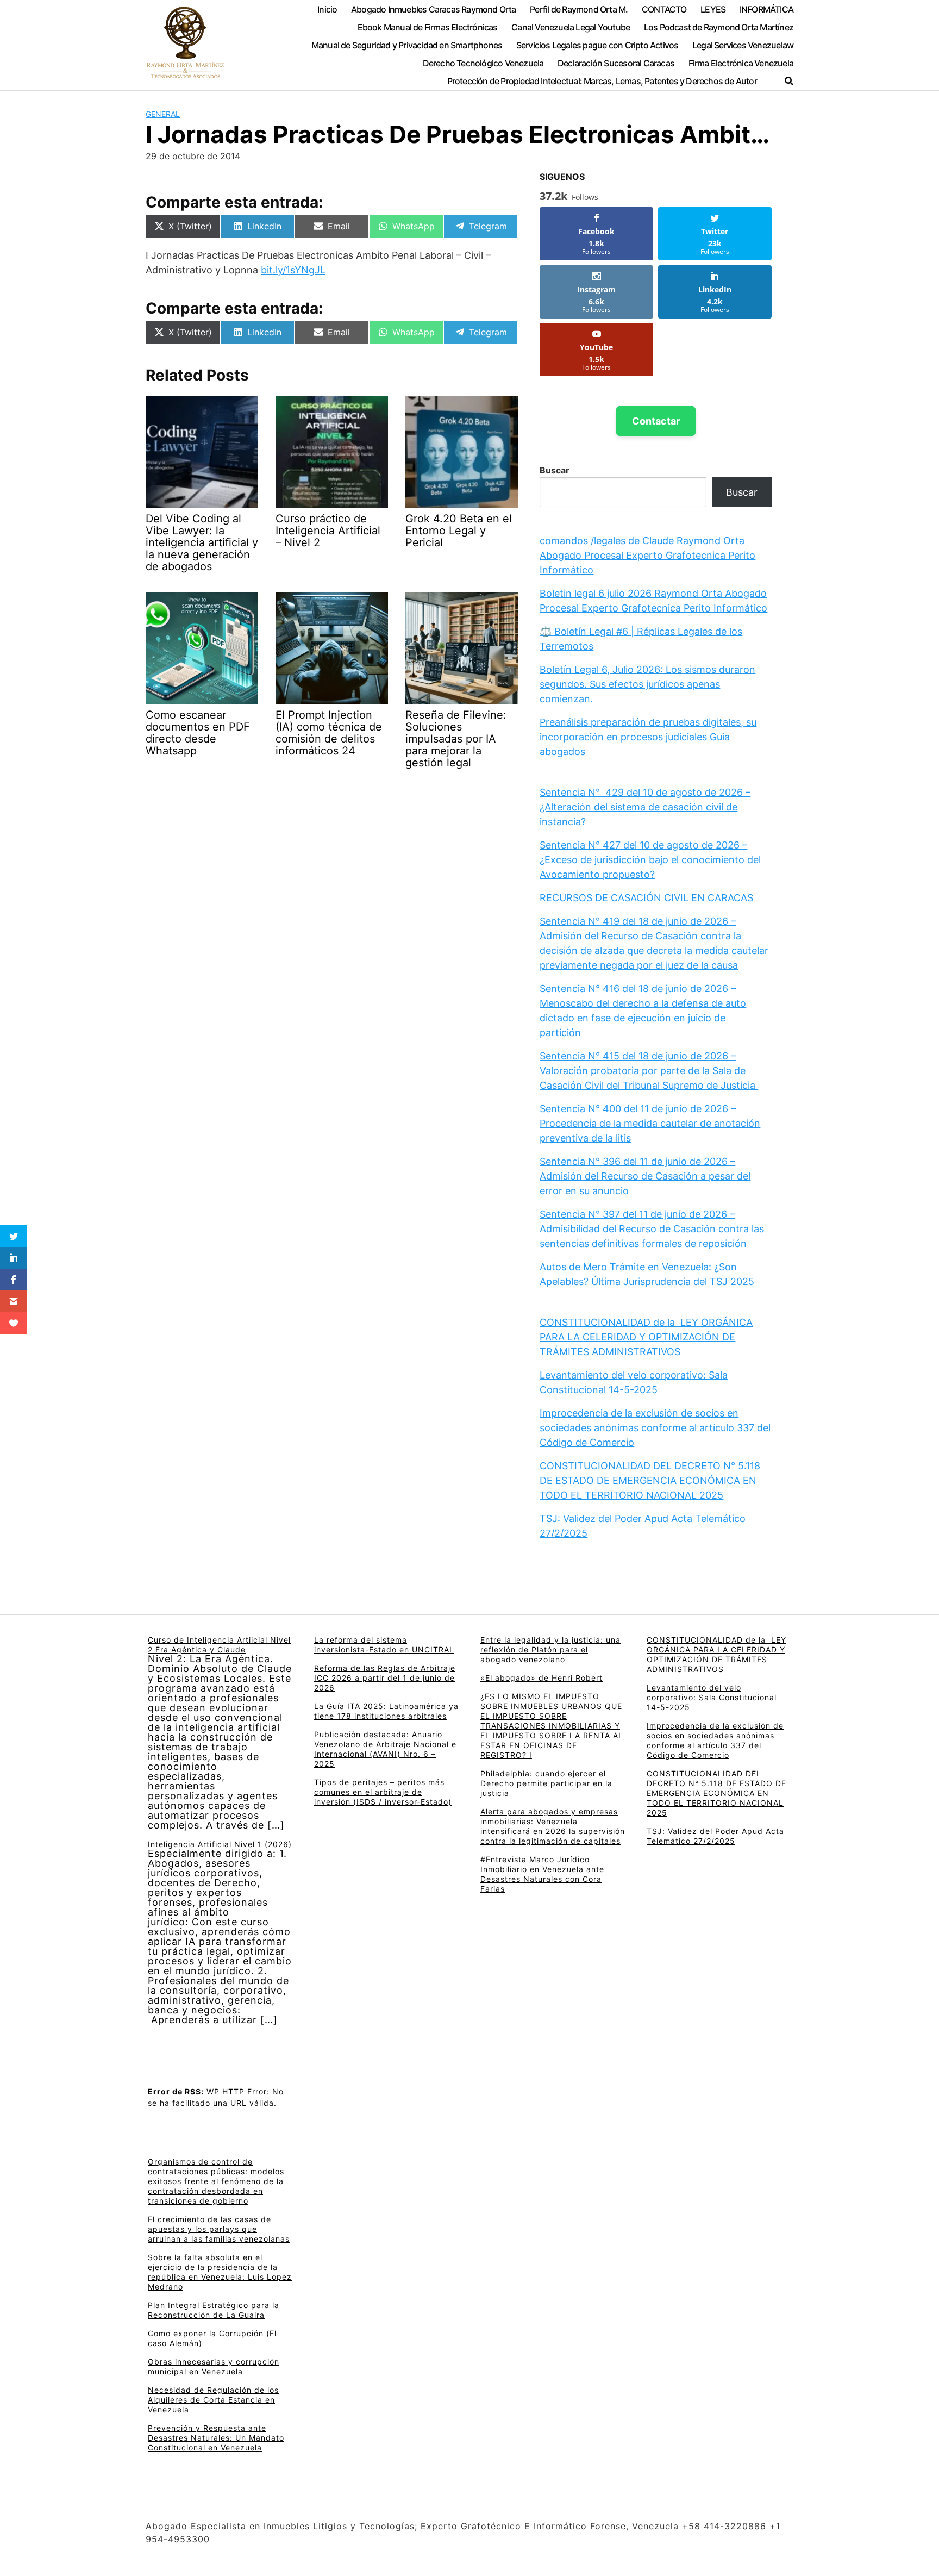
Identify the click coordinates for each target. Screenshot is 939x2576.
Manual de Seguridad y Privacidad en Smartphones (407, 45)
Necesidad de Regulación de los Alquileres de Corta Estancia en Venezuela (213, 2400)
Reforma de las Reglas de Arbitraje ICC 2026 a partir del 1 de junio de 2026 (385, 1678)
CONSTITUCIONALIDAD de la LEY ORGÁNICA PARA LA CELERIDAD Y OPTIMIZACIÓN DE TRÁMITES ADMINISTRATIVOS (646, 1337)
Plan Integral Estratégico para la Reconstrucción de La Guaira (214, 2310)
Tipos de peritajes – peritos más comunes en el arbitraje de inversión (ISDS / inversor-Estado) (383, 1792)
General (163, 114)
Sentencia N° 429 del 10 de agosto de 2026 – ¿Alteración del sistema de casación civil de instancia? (645, 807)
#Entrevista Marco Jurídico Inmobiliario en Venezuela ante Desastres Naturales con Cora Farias (542, 1874)
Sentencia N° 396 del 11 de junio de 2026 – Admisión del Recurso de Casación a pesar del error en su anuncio (645, 1176)
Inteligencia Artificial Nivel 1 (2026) (220, 1844)
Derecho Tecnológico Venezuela (483, 63)
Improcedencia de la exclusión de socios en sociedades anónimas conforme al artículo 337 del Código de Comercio (655, 1428)
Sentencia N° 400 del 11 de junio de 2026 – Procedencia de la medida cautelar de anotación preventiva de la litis (650, 1123)
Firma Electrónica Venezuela (741, 63)
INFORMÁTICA (766, 9)
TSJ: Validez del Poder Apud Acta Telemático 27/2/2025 (715, 1836)
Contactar (656, 421)
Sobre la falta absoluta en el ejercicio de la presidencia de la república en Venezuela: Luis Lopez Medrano (220, 2272)
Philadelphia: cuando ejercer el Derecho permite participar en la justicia (546, 1783)
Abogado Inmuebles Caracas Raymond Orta (434, 9)
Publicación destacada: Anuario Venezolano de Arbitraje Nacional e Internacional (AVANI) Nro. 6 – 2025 (385, 1749)
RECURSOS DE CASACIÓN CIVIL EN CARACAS (646, 898)
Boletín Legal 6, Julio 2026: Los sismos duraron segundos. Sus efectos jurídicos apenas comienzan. (647, 684)
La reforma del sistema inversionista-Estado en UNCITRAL (384, 1645)
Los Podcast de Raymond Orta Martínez (719, 27)
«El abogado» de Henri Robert (542, 1678)
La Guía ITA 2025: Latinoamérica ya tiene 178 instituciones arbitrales (386, 1711)
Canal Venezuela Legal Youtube (571, 27)
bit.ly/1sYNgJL (293, 270)
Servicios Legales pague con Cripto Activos (597, 45)
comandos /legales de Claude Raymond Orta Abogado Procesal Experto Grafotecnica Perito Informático (647, 555)
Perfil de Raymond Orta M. (579, 9)
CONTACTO (664, 9)
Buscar (555, 470)
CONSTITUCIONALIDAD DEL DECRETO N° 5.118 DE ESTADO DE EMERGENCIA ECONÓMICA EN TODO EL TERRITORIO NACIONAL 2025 (650, 1480)
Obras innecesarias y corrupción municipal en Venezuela (214, 2366)
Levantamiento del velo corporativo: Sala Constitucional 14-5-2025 (712, 1697)
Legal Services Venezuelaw (743, 45)
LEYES (713, 9)
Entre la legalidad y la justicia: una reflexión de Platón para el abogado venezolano (550, 1649)
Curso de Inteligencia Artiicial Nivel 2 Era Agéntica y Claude (219, 1645)
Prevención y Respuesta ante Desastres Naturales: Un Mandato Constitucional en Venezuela (216, 2438)
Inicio (327, 9)
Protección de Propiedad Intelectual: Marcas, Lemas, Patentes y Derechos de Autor (602, 81)
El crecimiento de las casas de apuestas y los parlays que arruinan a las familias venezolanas (219, 2229)
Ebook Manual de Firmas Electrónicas (428, 27)
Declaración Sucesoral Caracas (616, 63)
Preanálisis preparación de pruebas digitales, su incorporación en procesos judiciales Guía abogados (648, 737)
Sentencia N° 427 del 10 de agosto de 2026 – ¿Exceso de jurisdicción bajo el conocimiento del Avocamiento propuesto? (650, 860)
